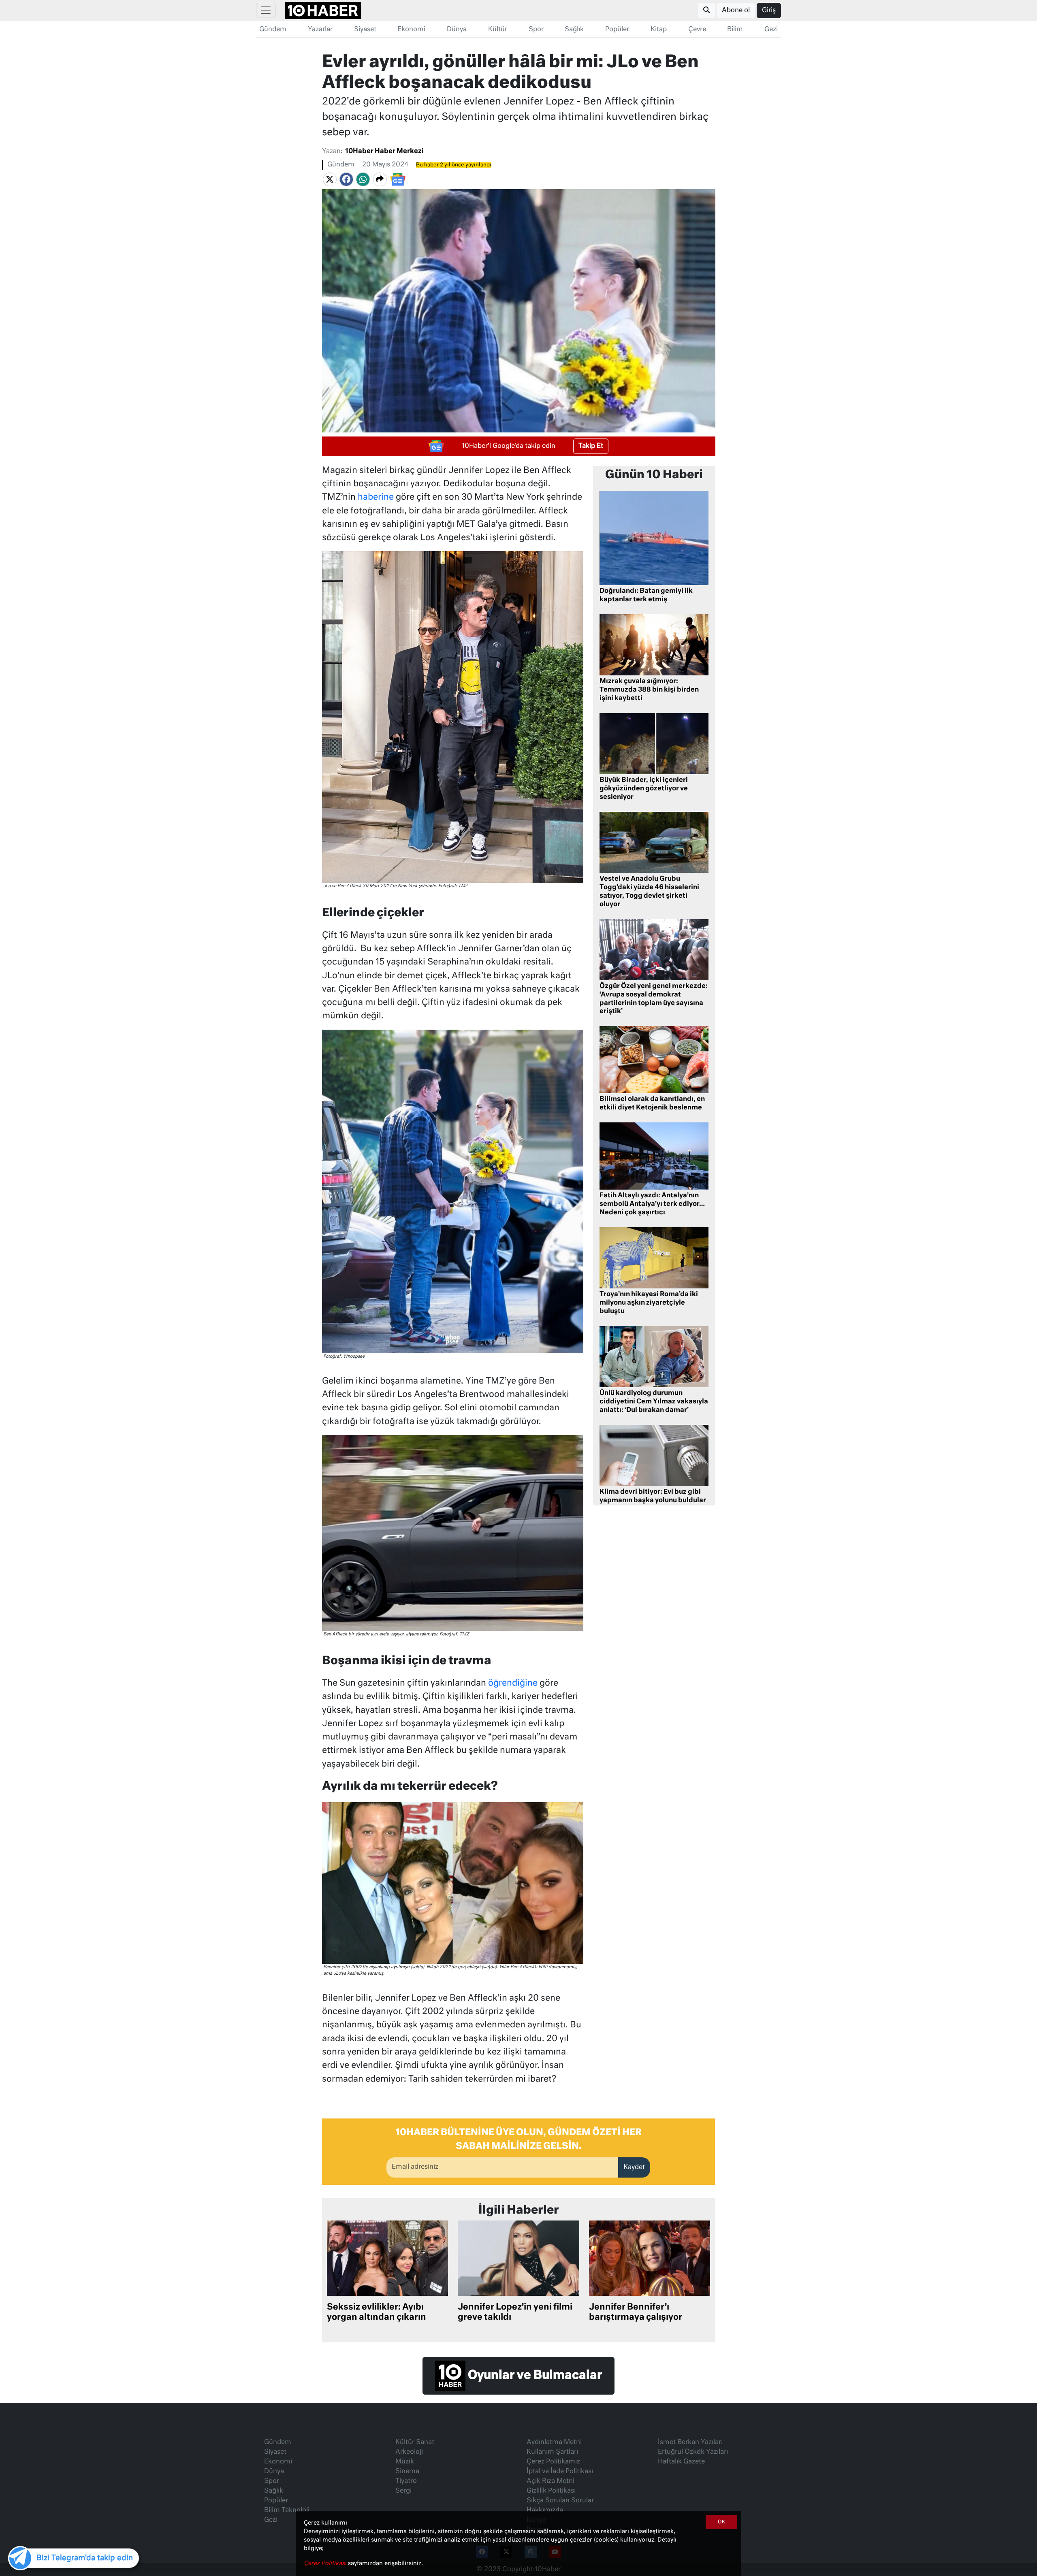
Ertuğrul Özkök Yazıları (693, 2452)
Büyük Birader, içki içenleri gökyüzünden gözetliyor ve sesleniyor (644, 789)
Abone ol (736, 11)
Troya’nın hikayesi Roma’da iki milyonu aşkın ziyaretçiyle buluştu (649, 1303)
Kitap (659, 30)
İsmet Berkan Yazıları (690, 2442)
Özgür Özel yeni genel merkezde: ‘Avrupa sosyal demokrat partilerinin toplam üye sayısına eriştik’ (654, 999)
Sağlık (574, 30)
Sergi (403, 2491)
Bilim (735, 30)
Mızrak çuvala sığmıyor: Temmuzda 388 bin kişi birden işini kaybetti (649, 690)
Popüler (617, 30)
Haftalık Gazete (681, 2462)
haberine (376, 497)
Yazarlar (320, 30)
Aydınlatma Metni (554, 2442)
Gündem (273, 30)
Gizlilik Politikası (551, 2491)
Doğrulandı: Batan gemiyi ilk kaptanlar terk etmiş (646, 595)
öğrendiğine (513, 1683)
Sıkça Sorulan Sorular (560, 2501)
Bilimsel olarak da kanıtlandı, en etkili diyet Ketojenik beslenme (652, 1104)
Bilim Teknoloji (287, 2510)
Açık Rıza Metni (551, 2481)
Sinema (407, 2472)
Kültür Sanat (415, 2442)
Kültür (498, 30)
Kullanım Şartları (552, 2452)
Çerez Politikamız (553, 2462)
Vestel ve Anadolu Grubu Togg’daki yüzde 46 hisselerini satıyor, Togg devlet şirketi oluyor (649, 892)
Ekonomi (411, 30)
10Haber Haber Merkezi (384, 151)
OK (721, 2522)
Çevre (697, 30)
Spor (536, 30)
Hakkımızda (545, 2510)
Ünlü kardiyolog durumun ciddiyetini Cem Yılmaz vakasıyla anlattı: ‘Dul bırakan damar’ (654, 1402)
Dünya (457, 30)
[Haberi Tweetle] (330, 179)
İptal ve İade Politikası (560, 2472)
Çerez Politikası (326, 2563)
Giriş (769, 11)
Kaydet (634, 2167)
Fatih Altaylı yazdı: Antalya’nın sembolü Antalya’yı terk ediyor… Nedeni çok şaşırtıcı (652, 1204)
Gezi (771, 30)
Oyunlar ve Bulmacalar (534, 2376)
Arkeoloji (409, 2452)
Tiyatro (406, 2481)
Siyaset (365, 30)
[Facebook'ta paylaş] (346, 179)
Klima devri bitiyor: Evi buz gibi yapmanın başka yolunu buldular (653, 1496)
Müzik (405, 2462)
